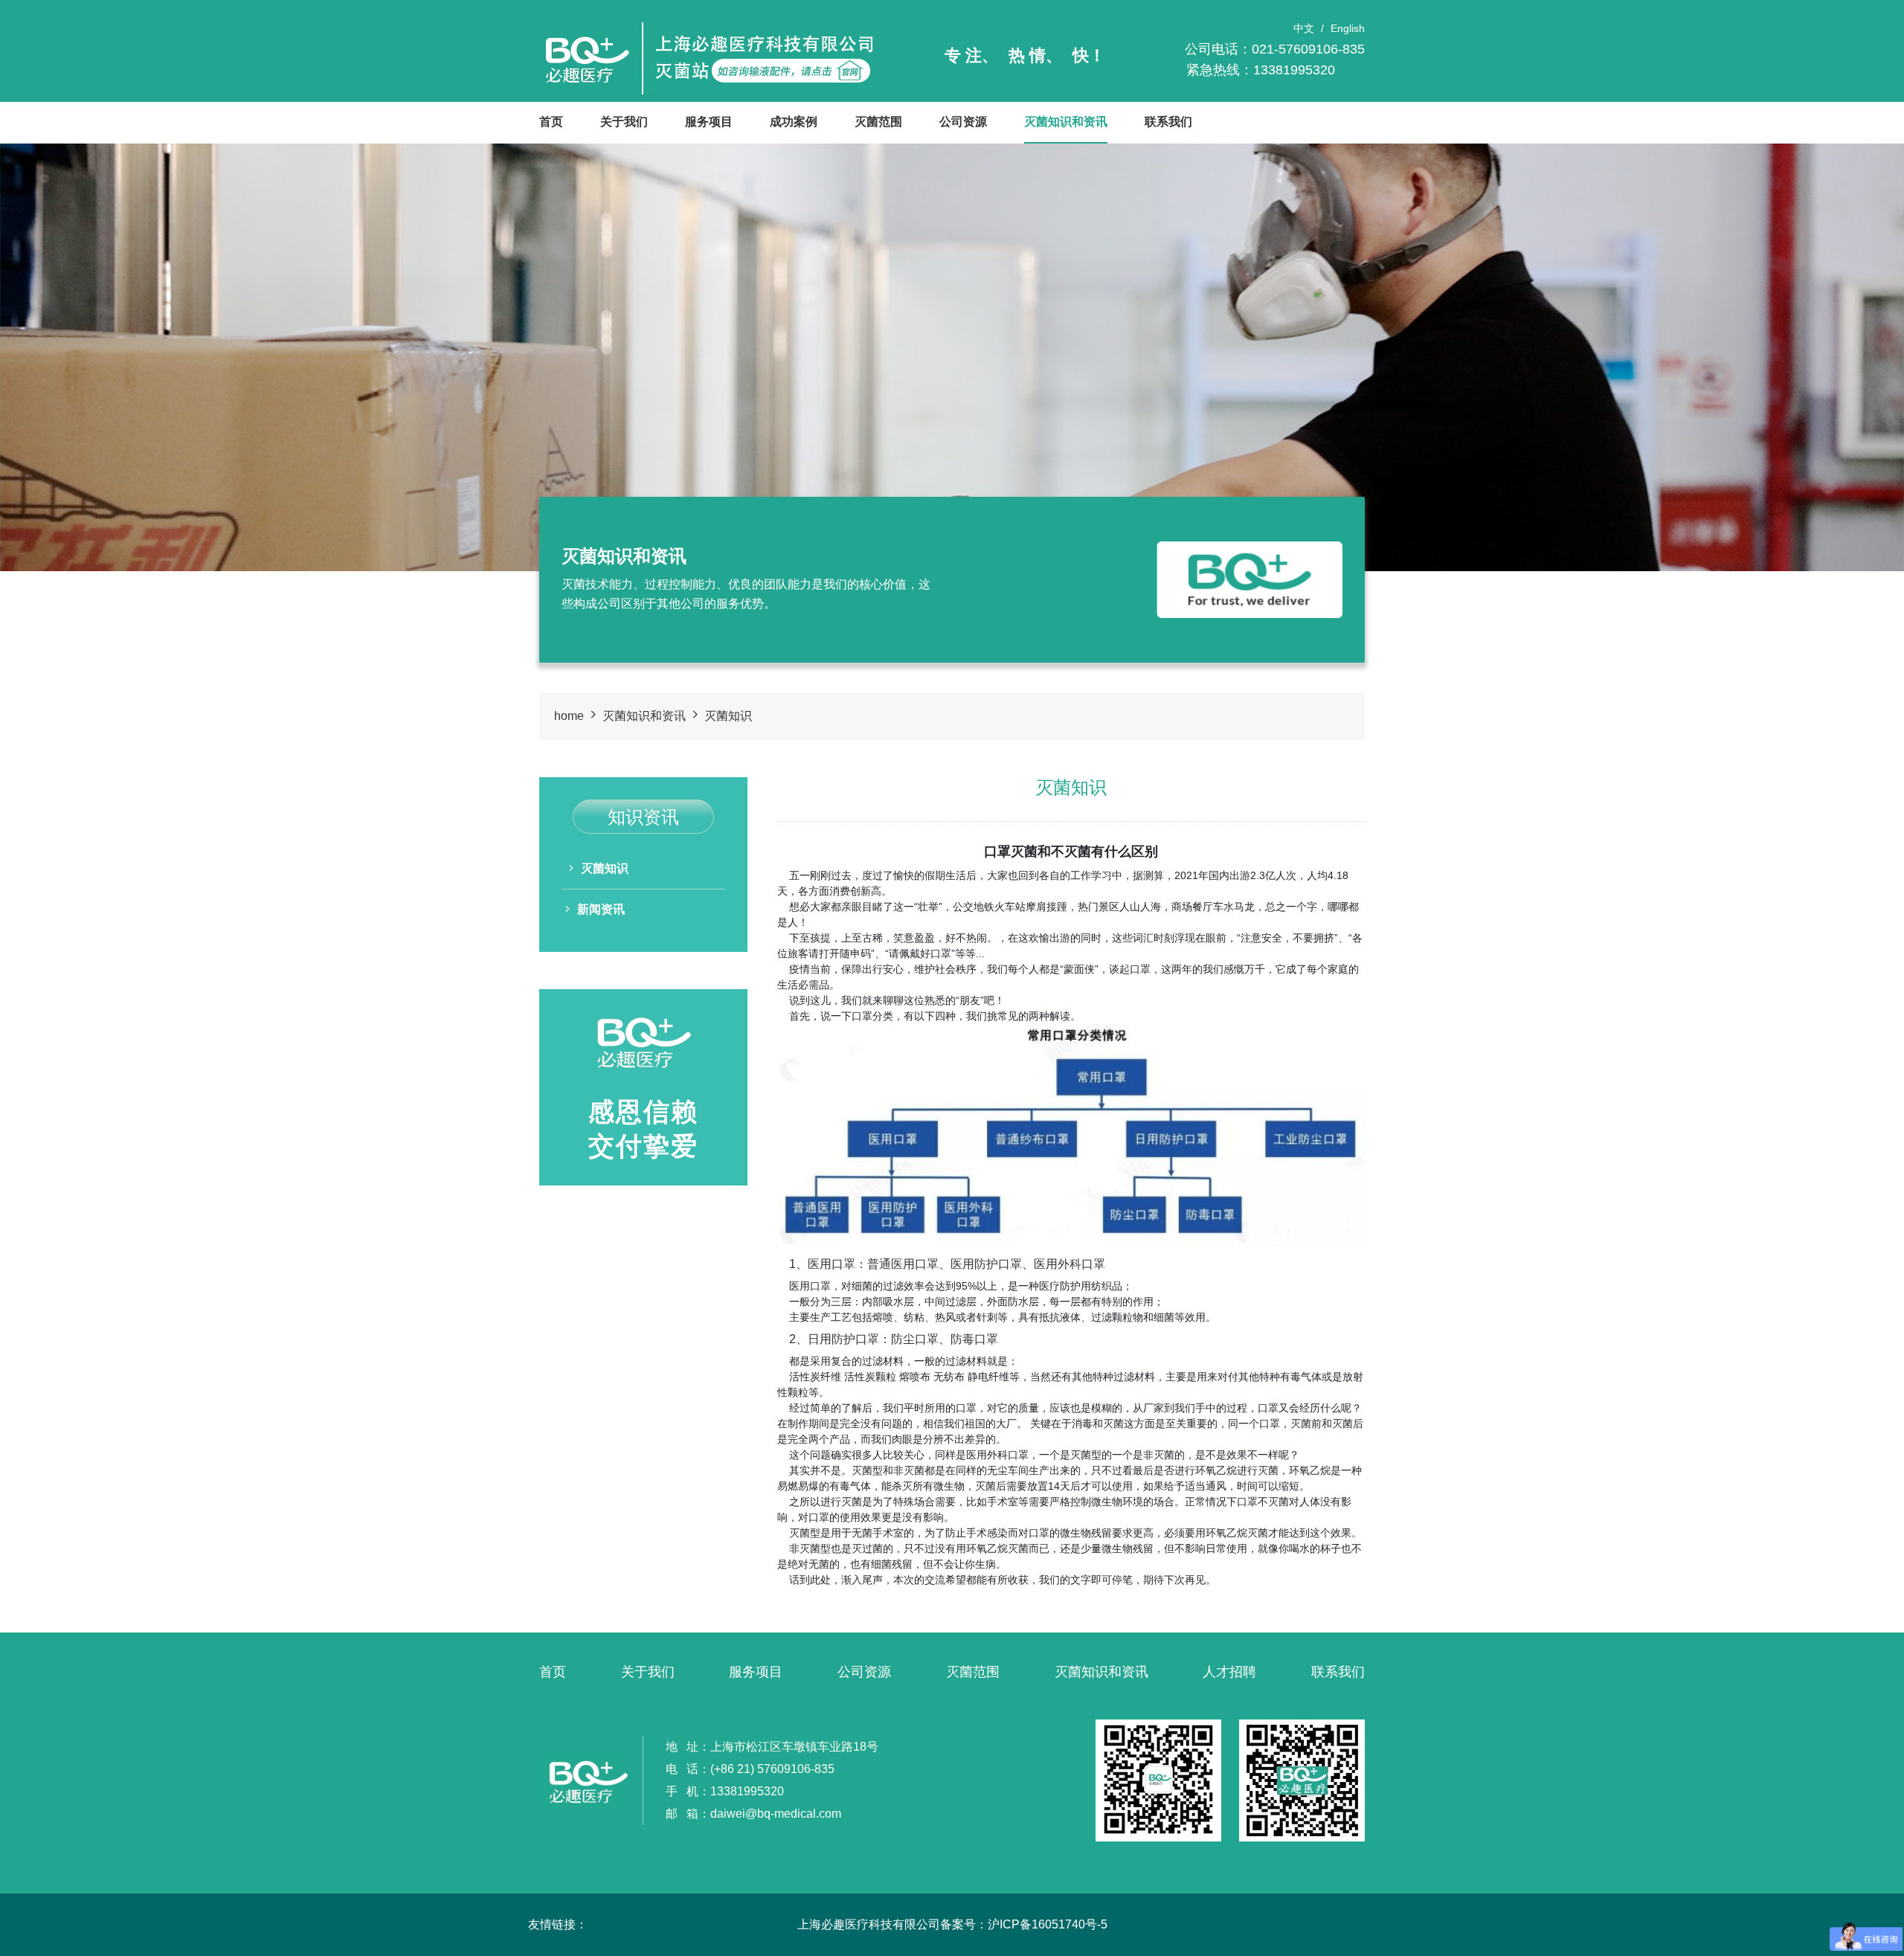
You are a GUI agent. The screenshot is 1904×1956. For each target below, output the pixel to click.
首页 (551, 122)
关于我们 (624, 122)
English (1348, 28)
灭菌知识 (728, 716)
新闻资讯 (601, 909)
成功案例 (794, 122)
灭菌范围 (878, 122)
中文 (1304, 28)
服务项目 (709, 122)
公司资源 (963, 122)
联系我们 (1168, 122)
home (569, 716)
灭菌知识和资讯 (1066, 122)
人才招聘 (1229, 1672)
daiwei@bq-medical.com (776, 1814)
